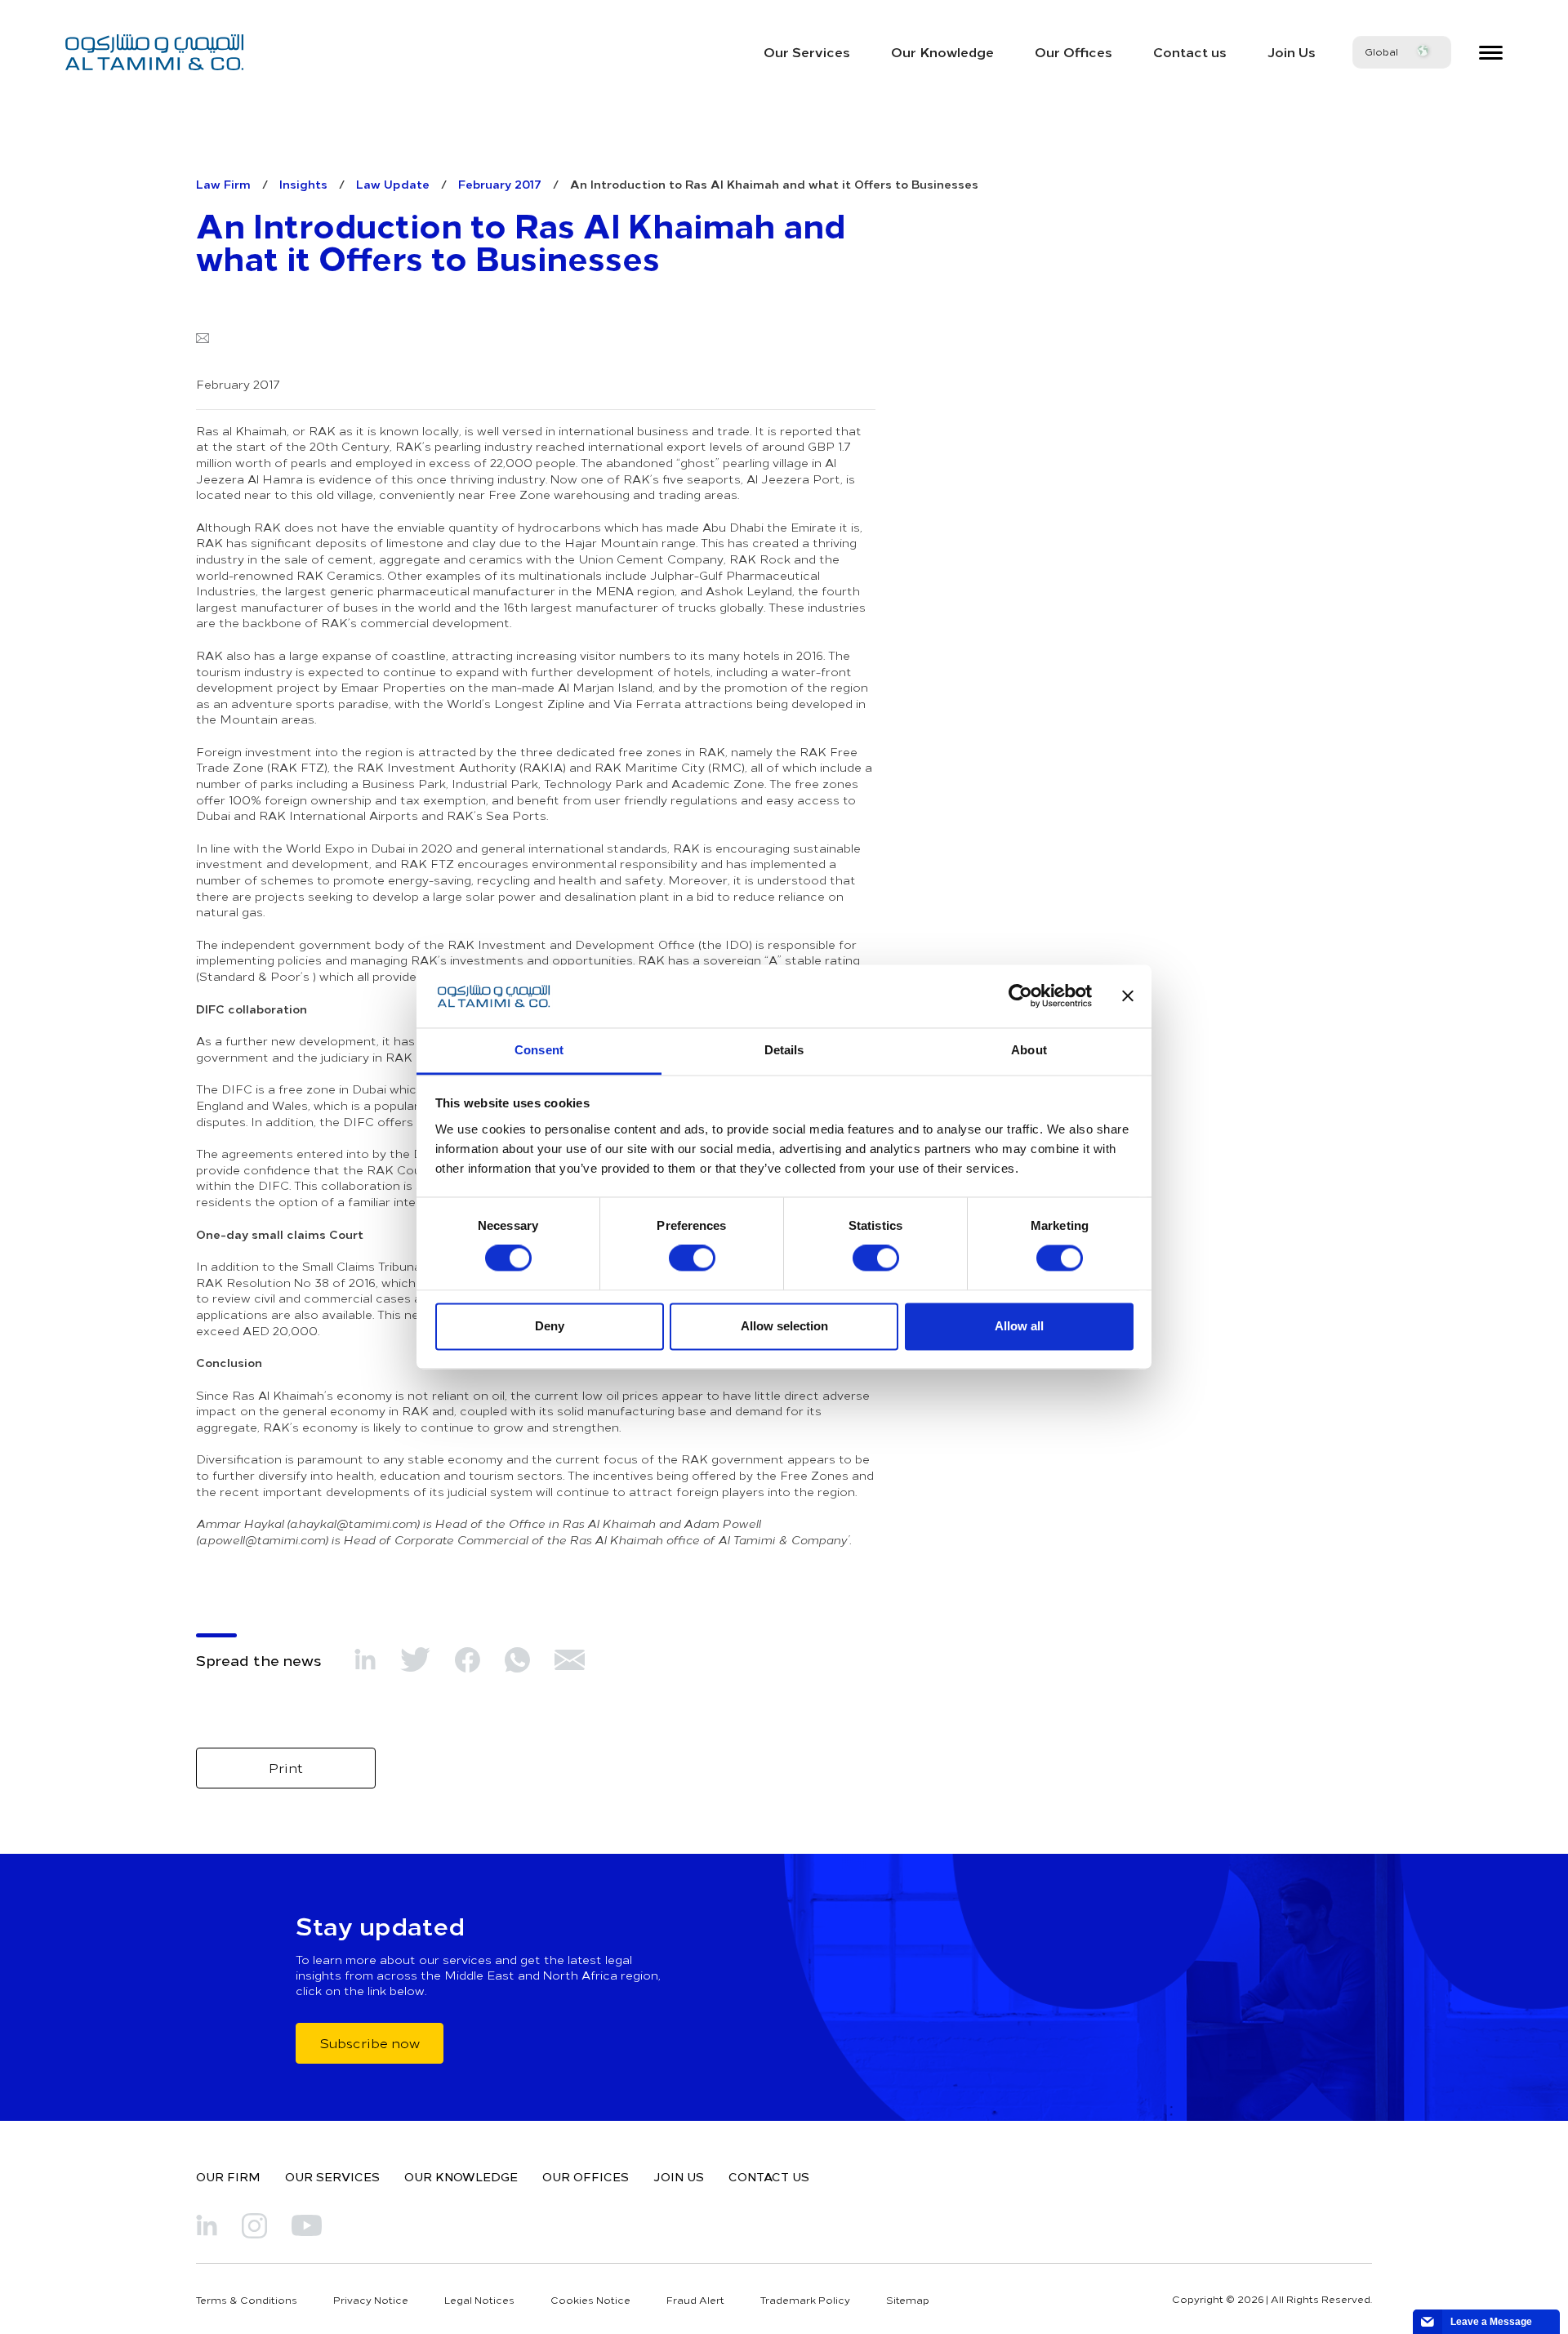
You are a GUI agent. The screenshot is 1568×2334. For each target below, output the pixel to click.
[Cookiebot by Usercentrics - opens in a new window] (1020, 996)
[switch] (692, 1258)
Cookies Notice (590, 2300)
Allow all (1019, 1326)
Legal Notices (479, 2300)
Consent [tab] (539, 1050)
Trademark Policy (805, 2300)
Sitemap (908, 2300)
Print (286, 1767)
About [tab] (1029, 1050)
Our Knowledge (942, 51)
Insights (303, 184)
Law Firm (223, 184)
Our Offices (1074, 51)
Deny (550, 1326)
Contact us (1190, 51)
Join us (679, 2176)
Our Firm (228, 2176)
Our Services (807, 51)
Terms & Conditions (247, 2300)
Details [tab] (784, 1050)
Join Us (1292, 51)
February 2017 (500, 184)
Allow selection (784, 1326)
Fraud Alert (695, 2300)
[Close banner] (1128, 996)
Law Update (393, 184)
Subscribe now (370, 2042)
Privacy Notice (371, 2300)
